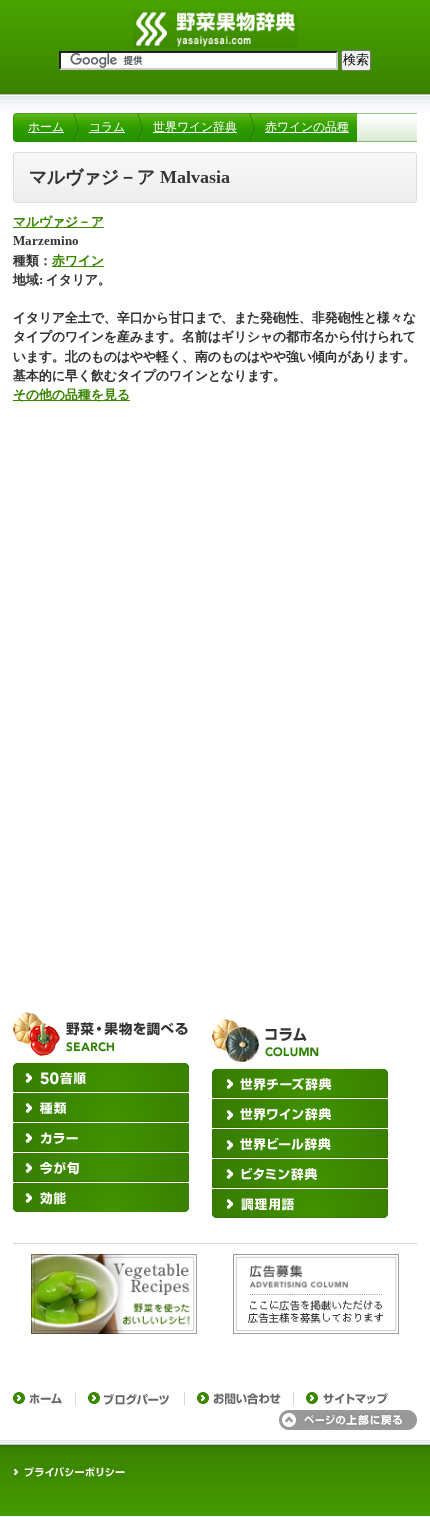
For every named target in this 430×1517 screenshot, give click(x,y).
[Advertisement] (215, 576)
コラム (107, 127)
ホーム (46, 127)
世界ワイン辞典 (195, 127)
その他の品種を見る (71, 395)
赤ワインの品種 (307, 127)
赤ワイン (78, 261)
